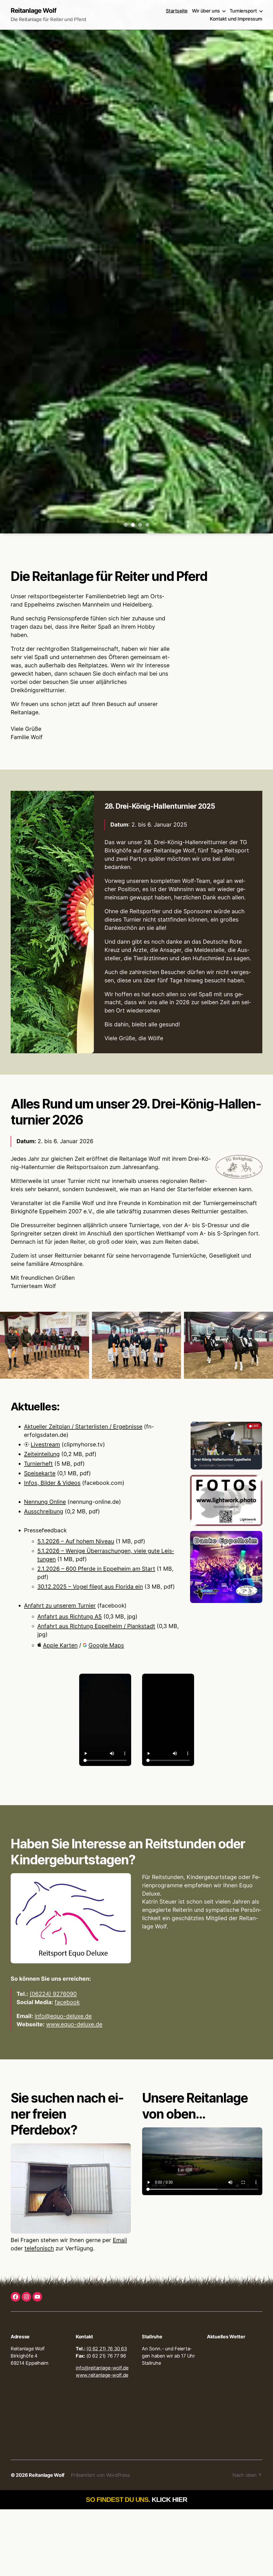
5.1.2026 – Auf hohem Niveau (76, 1541)
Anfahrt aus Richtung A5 (70, 1616)
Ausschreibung (44, 1511)
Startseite (177, 11)
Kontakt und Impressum (236, 19)
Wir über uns (206, 11)
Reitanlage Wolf (33, 11)
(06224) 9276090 (53, 1994)
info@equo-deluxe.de (63, 2016)
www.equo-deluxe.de (74, 2024)
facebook (67, 2002)
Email (120, 2240)
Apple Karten (60, 1645)
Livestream (45, 1444)
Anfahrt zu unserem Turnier (60, 1606)
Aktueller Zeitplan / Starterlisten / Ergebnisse (83, 1427)
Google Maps (106, 1645)
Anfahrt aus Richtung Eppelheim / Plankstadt (96, 1626)
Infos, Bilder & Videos (52, 1483)
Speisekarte (40, 1473)
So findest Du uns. (136, 2499)
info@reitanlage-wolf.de (102, 2368)
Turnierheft (38, 1464)
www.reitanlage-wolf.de (102, 2375)
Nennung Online (45, 1502)
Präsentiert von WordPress (100, 2475)
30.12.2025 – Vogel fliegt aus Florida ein (90, 1587)
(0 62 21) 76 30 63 (107, 2349)
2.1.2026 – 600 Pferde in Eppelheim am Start (96, 1569)
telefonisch (39, 2248)
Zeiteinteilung (42, 1454)
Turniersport (243, 11)
